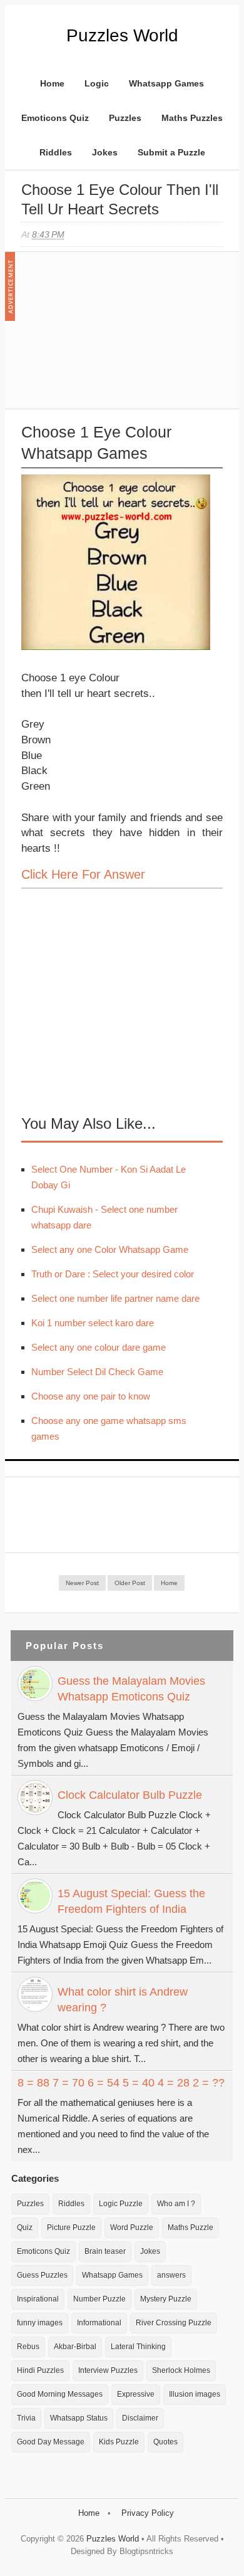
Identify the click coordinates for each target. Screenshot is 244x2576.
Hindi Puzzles (40, 2370)
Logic (97, 83)
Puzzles (125, 118)
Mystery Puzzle (166, 2299)
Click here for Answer (83, 874)
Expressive (136, 2394)
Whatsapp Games (166, 83)
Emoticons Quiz (55, 118)
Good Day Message (51, 2442)
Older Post (130, 1583)
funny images (40, 2323)
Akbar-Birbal (75, 2347)
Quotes (165, 2442)
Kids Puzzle (119, 2442)
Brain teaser (105, 2251)
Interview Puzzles (108, 2370)
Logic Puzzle (121, 2204)
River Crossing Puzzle (174, 2323)
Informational (99, 2323)
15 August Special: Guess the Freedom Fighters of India (131, 1901)
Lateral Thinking (138, 2347)
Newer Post (82, 1583)
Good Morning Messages (60, 2394)
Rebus (28, 2347)
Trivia (26, 2418)
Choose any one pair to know (91, 1396)
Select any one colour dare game (99, 1347)
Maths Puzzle (191, 2228)
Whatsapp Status (79, 2418)
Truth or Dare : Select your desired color (113, 1274)
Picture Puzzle (71, 2228)
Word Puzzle (132, 2228)
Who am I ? (176, 2204)
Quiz (25, 2228)
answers (171, 2275)
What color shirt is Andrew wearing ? (123, 2000)
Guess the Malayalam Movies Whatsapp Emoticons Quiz (131, 1689)
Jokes (105, 152)
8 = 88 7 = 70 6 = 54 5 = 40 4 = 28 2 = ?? (121, 2083)
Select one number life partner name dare (115, 1298)
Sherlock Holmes (181, 2370)
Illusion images (195, 2394)
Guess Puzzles (42, 2275)
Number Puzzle (99, 2299)
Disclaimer (140, 2418)
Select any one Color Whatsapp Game (110, 1249)
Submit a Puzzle (171, 152)
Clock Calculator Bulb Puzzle (130, 1795)
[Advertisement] (115, 337)
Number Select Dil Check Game (97, 1372)
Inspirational (38, 2299)
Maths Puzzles (192, 118)
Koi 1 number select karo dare (93, 1323)
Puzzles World (122, 35)
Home (52, 83)
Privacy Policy (148, 2513)
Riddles (56, 152)
